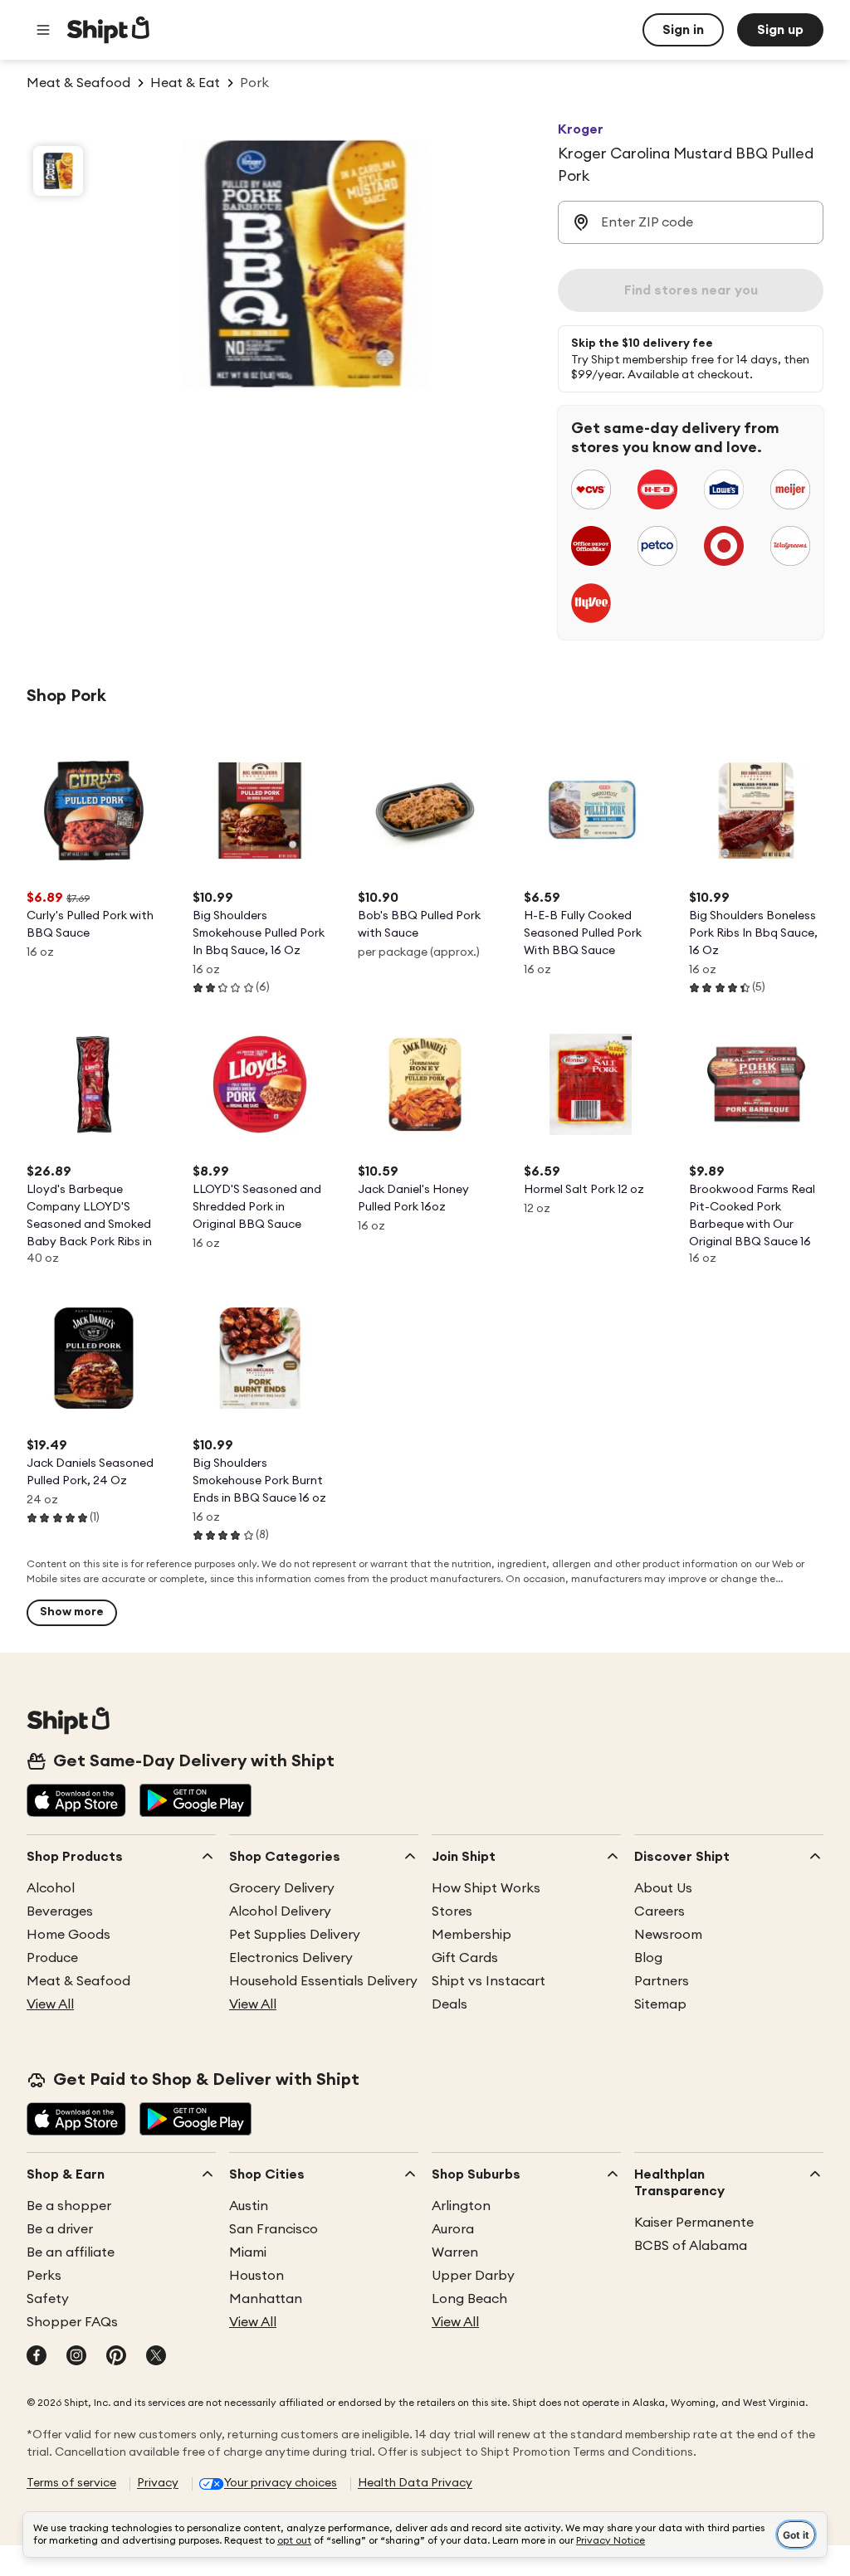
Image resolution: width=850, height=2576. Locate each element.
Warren (455, 2252)
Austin (249, 2206)
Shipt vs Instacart (489, 1981)
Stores (452, 1911)
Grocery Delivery (282, 1888)
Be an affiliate (71, 2252)
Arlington (461, 2206)
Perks (44, 2276)
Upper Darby (473, 2276)
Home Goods (68, 1935)
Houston (256, 2276)
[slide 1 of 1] (58, 171)
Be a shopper (69, 2206)
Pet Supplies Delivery (295, 1935)
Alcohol (51, 1888)
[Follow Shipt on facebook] (37, 2357)
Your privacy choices (281, 2483)
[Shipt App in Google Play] (195, 1802)
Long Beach (469, 2299)
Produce (52, 1958)
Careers (659, 1911)
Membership (471, 1935)
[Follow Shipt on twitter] (156, 2357)
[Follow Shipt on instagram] (76, 2357)
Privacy (158, 2483)
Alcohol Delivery (280, 1911)
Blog (648, 1958)
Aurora (453, 2229)
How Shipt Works (486, 1888)
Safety (48, 2299)
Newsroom (668, 1935)
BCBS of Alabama (691, 2246)
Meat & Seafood (78, 1981)
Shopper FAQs (72, 2322)
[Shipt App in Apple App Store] (76, 1802)
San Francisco (274, 2229)
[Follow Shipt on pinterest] (116, 2357)
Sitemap (660, 2004)
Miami (248, 2252)
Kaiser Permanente (694, 2223)
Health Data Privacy (415, 2483)
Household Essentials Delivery (323, 1981)
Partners (662, 1981)
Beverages (60, 1911)
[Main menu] (43, 30)
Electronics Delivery (291, 1958)
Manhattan (266, 2299)
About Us (663, 1888)
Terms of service (71, 2483)
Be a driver (60, 2229)
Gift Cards (465, 1958)
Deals (449, 2004)
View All (50, 2004)
